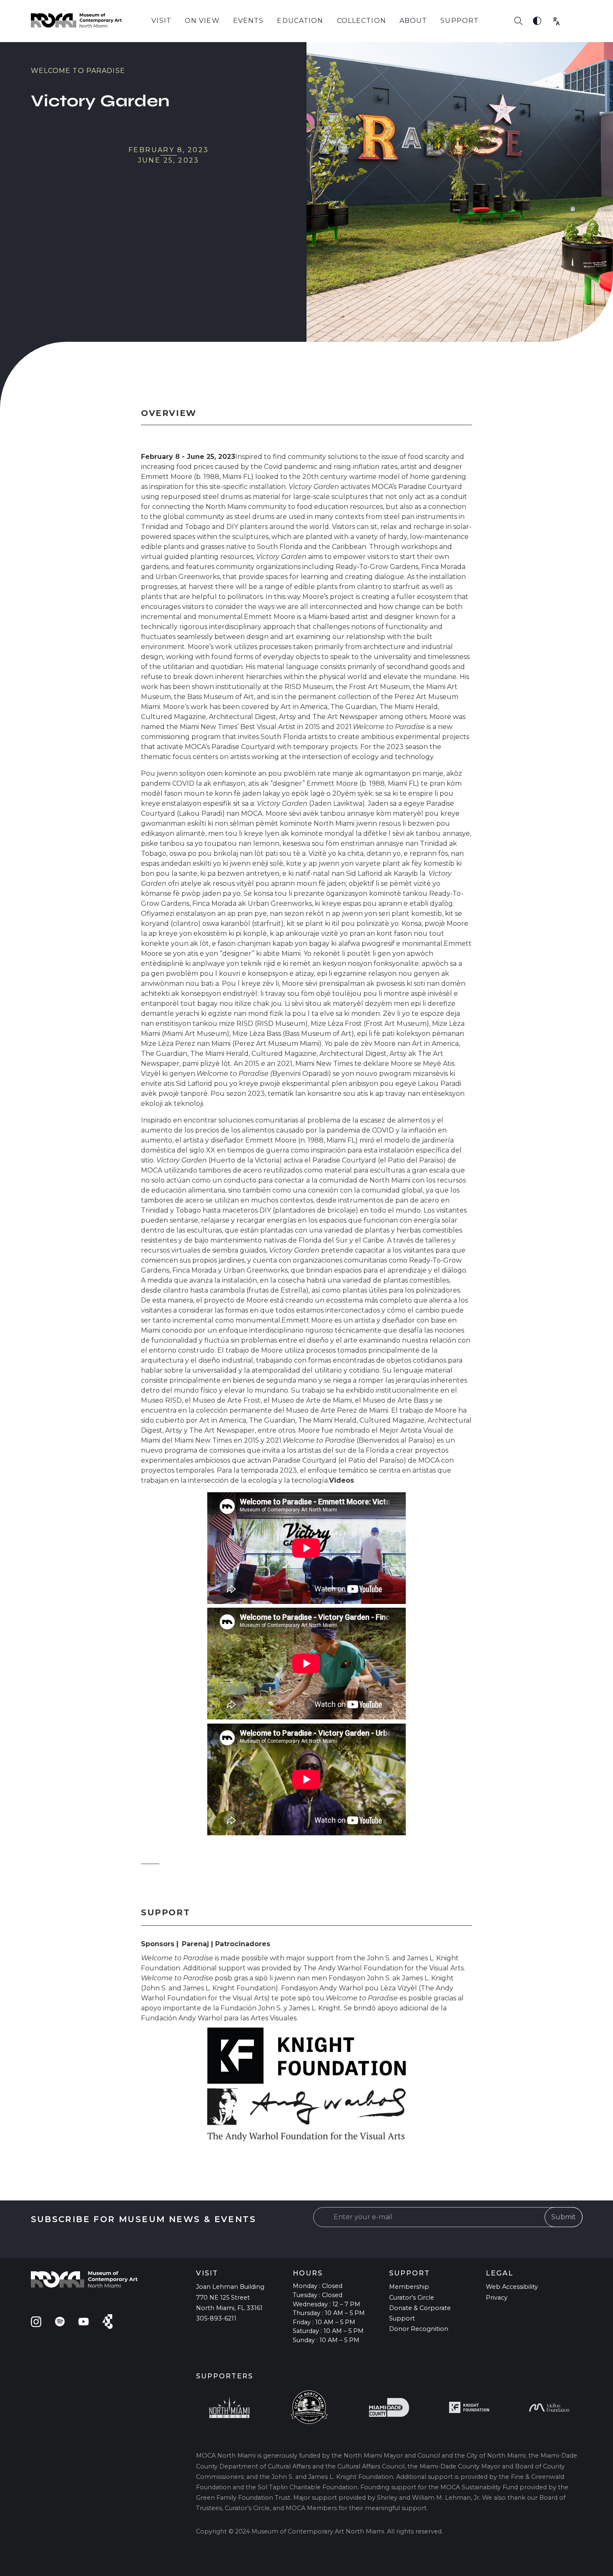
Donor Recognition (419, 2329)
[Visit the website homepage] (76, 21)
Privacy (497, 2298)
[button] (161, 21)
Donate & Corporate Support (420, 2313)
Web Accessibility (512, 2287)
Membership (409, 2287)
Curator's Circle (412, 2298)
